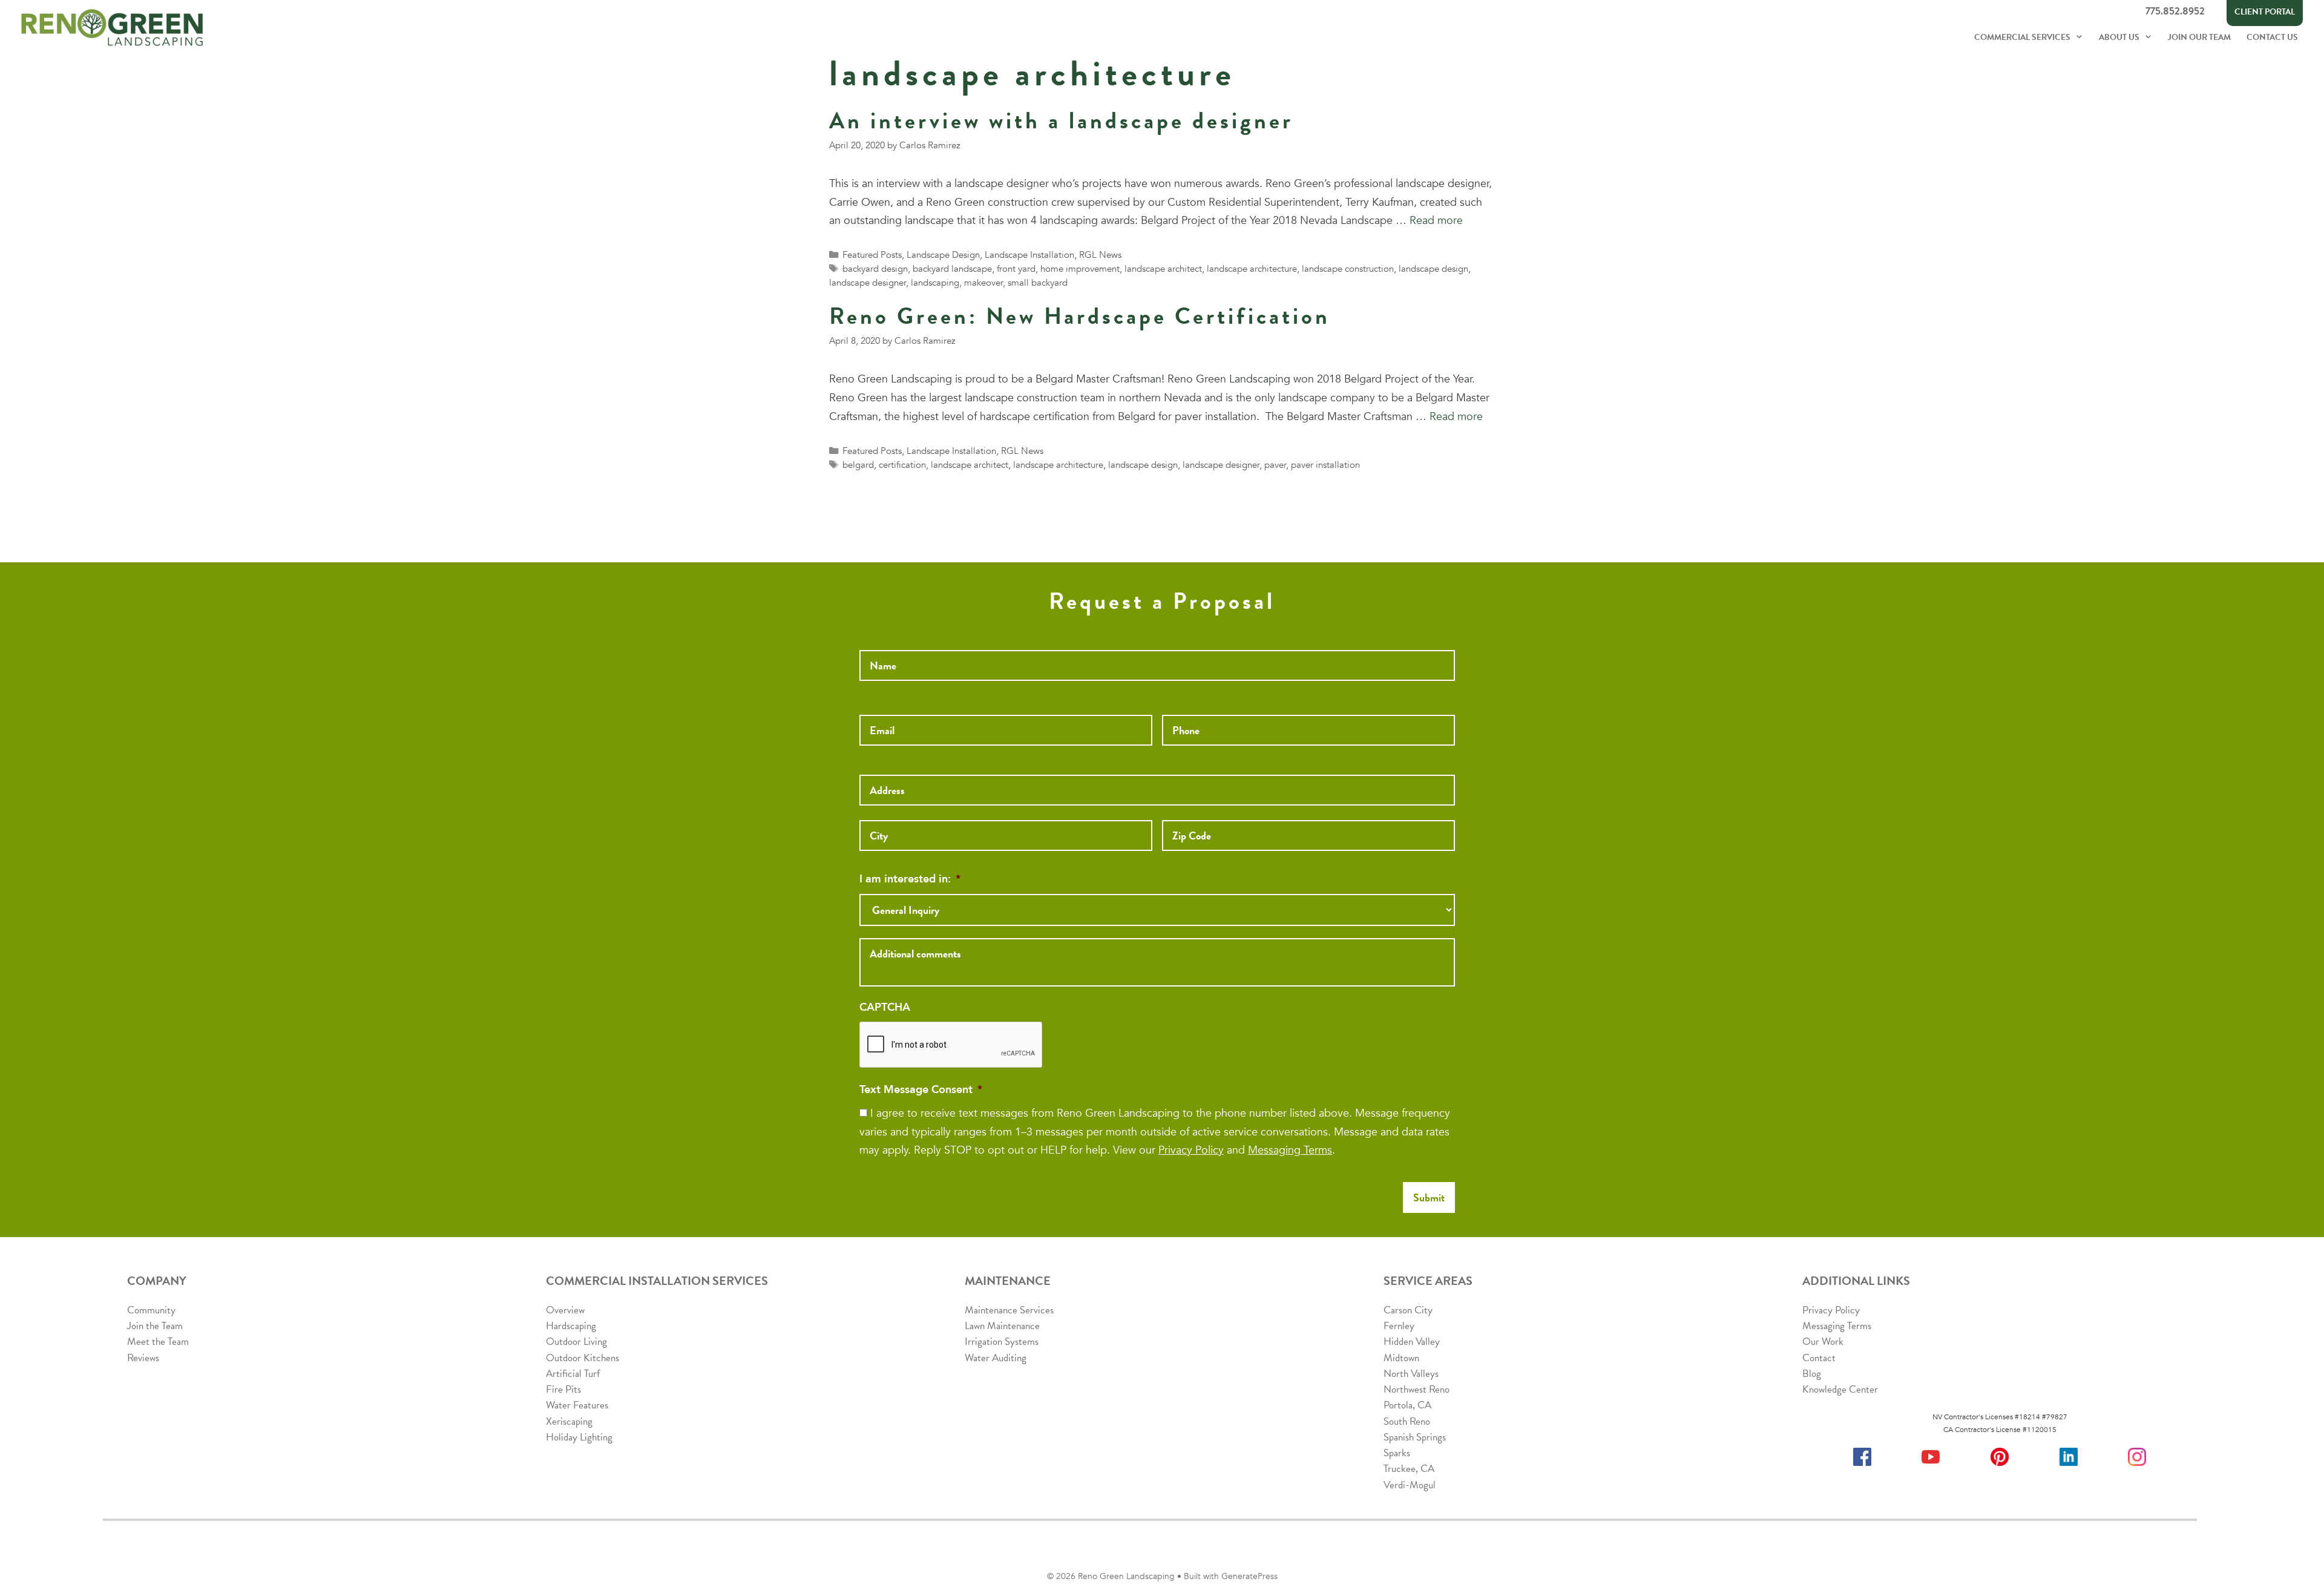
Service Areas (1428, 1281)
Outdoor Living (576, 1341)
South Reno (1407, 1421)
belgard (858, 465)
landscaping (935, 283)
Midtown (1401, 1358)
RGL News (1100, 255)
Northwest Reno (1416, 1389)
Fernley (1399, 1326)
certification (902, 465)
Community (151, 1310)
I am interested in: (910, 879)
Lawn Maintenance (1002, 1326)
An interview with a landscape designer (1061, 120)
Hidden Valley (1412, 1341)
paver (1275, 465)
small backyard (1038, 283)
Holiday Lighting (579, 1437)
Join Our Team (2199, 37)
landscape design (1433, 269)
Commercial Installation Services (657, 1281)
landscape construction (1348, 269)
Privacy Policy (1191, 1150)
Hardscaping (571, 1326)
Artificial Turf (573, 1374)
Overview (565, 1310)
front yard (1016, 269)
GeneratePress (1249, 1576)
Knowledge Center (1840, 1389)
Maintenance (1008, 1281)
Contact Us (2272, 37)
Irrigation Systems (1002, 1341)
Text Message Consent (921, 1090)
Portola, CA (1407, 1405)
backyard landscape (952, 269)
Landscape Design (943, 255)
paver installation (1325, 465)
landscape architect (1163, 269)
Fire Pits (563, 1389)
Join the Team (155, 1326)
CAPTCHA (885, 1007)
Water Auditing (996, 1358)
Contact (1819, 1358)
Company (157, 1281)
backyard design (875, 269)
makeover (983, 283)
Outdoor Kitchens (583, 1358)
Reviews (143, 1358)
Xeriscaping (569, 1421)
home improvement (1080, 269)
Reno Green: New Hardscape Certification (1080, 316)
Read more (1436, 221)
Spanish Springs (1415, 1437)
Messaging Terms (1290, 1150)
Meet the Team (158, 1341)
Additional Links (1856, 1281)
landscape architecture (1252, 269)
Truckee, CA (1409, 1469)
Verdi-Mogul (1410, 1485)
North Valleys (1411, 1374)
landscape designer (868, 283)
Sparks (1397, 1453)
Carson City (1408, 1310)
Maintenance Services (1009, 1310)
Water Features (577, 1405)
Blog (1812, 1374)
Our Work (1823, 1341)
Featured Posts (872, 255)
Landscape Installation (1029, 255)
